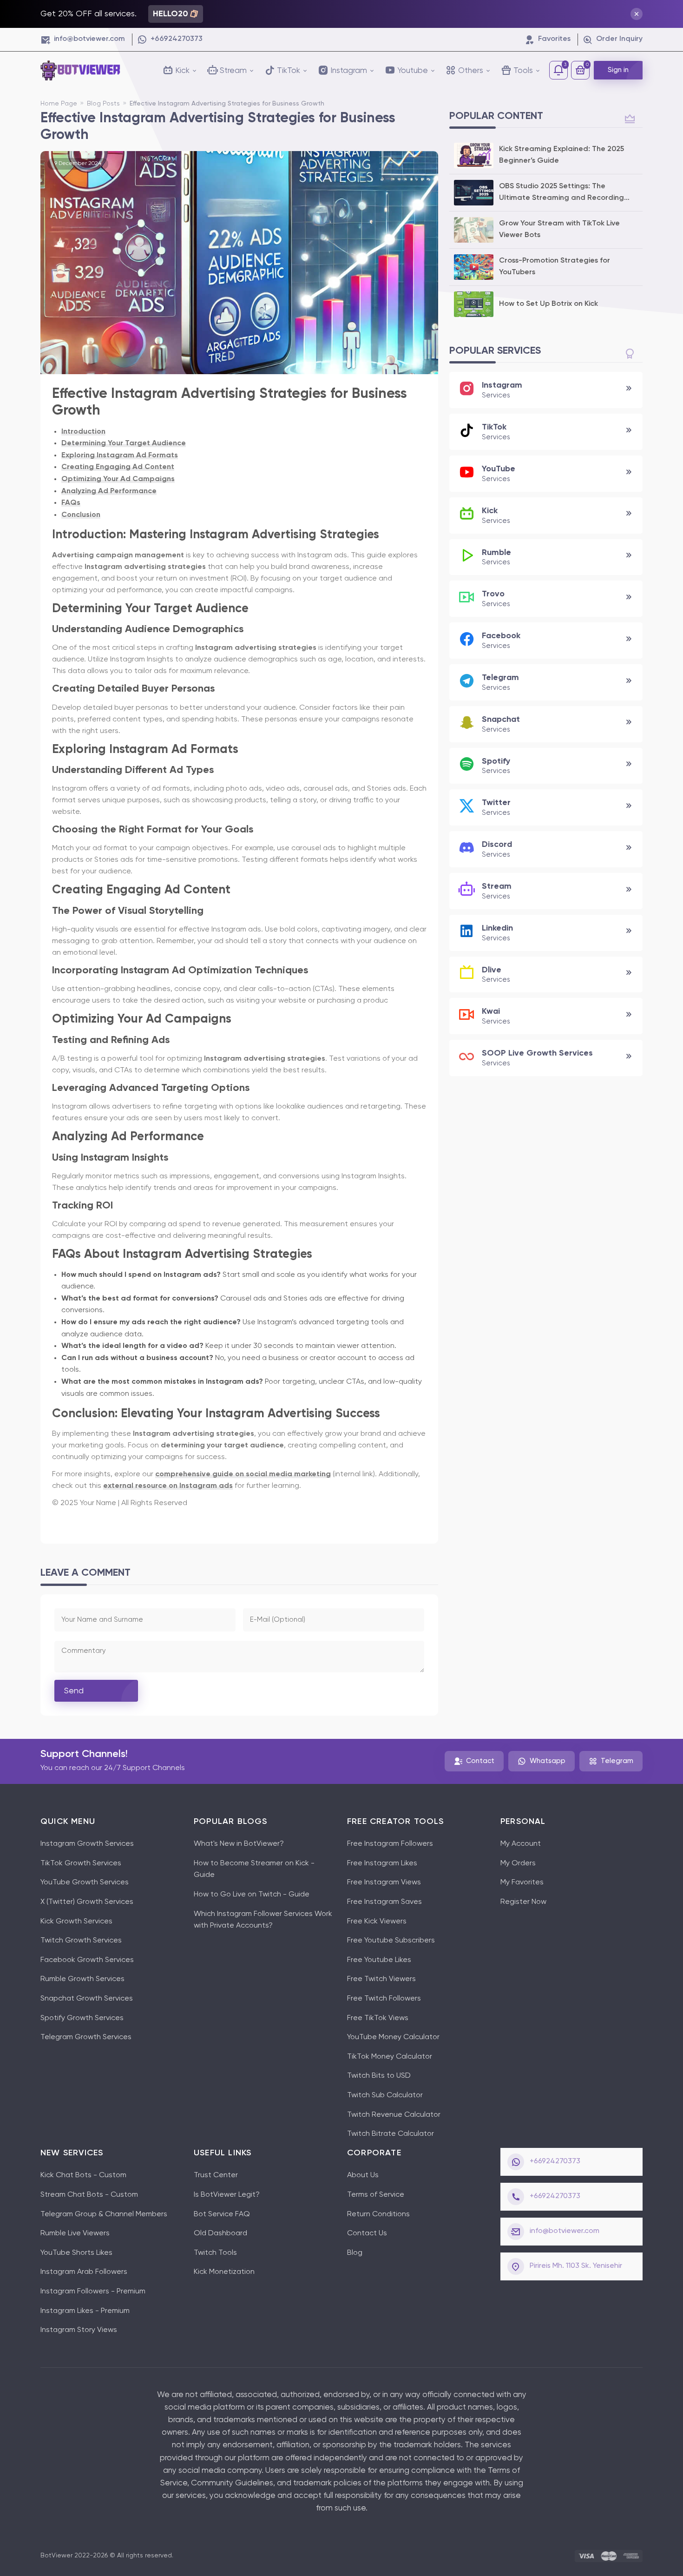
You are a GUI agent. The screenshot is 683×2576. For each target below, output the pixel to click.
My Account (521, 1844)
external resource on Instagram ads (168, 1486)
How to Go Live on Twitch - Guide (252, 1895)
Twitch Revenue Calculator (394, 2115)
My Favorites (522, 1882)
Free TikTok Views (378, 2018)
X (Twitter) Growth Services (87, 1902)
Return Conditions (378, 2214)
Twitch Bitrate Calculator (391, 2134)
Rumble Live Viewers (75, 2233)
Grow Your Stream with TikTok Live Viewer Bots (559, 230)
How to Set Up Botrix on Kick (548, 304)
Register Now (523, 1902)
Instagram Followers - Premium (93, 2292)
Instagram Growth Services (87, 1844)
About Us (363, 2175)
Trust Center (216, 2175)
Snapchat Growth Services (87, 1999)
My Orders (518, 1863)
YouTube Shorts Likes (76, 2253)
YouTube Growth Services (85, 1882)
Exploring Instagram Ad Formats (120, 456)
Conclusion (81, 515)
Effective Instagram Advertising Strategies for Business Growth (227, 104)
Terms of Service (376, 2195)
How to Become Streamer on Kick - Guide (254, 1869)
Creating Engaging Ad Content (118, 467)
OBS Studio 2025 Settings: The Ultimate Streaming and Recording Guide (562, 194)
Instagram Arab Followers (84, 2272)
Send (74, 1691)
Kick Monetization (224, 2272)
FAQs (71, 503)
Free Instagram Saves (384, 1902)
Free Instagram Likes (382, 1863)
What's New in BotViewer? (239, 1844)
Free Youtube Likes (379, 1960)
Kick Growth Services (76, 1922)
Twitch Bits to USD (379, 2076)
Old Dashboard (220, 2233)
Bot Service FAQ (222, 2214)
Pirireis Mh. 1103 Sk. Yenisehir (576, 2266)
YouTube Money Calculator (393, 2037)
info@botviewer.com (565, 2231)
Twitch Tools (215, 2253)
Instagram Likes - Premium (85, 2311)
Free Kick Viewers (377, 1922)
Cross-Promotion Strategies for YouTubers (555, 267)
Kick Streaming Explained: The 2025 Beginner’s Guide (562, 155)
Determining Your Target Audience (124, 443)
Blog (355, 2253)
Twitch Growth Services (81, 1941)
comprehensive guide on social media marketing (243, 1474)
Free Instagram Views (384, 1882)
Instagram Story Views (79, 2330)
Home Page (59, 104)
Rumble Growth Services (82, 1979)
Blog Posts (104, 104)
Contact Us (367, 2233)
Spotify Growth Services (82, 2018)
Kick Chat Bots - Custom (83, 2175)
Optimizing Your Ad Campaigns (118, 479)
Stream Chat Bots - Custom (89, 2195)
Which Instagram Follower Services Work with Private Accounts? (263, 1920)
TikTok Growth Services (81, 1863)
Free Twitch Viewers (381, 1979)
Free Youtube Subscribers (391, 1941)
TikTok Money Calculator (390, 2057)
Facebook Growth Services (87, 1960)
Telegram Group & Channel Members (104, 2214)
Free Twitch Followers (384, 1999)
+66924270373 (555, 2161)
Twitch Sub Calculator (385, 2095)
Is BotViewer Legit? (227, 2195)
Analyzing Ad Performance (109, 491)
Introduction (83, 432)
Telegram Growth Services (86, 2037)
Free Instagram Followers (390, 1844)
